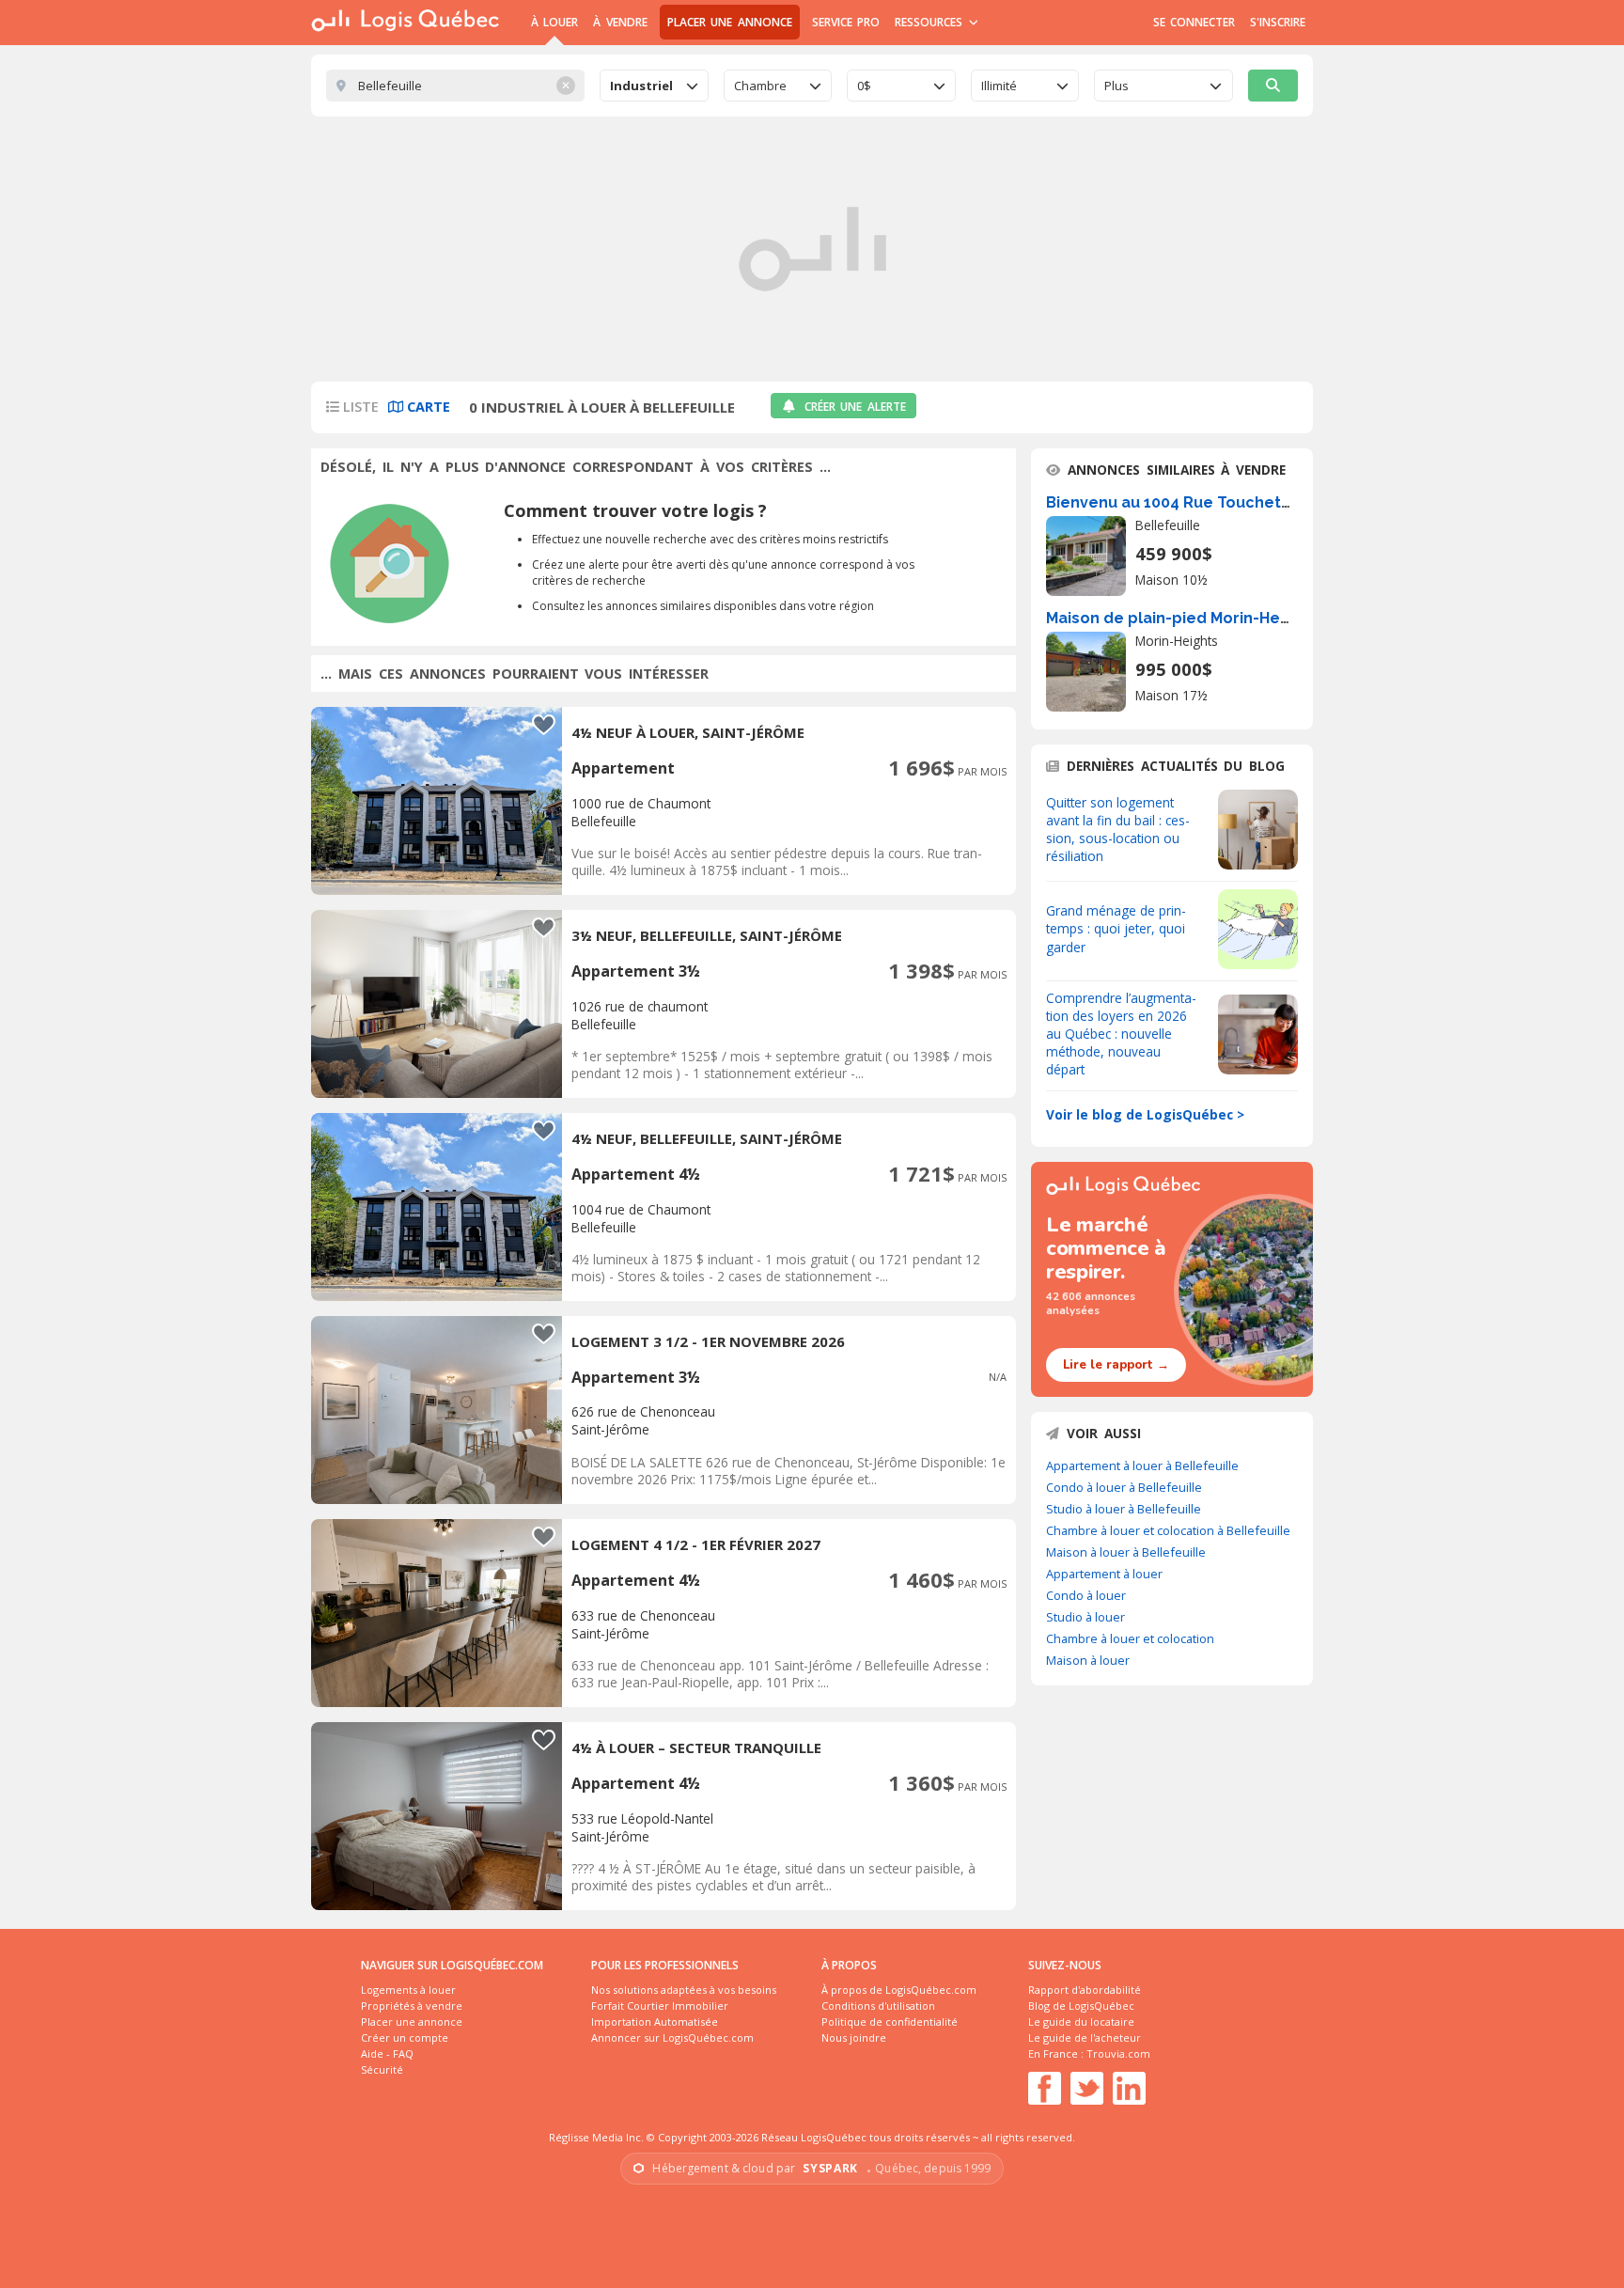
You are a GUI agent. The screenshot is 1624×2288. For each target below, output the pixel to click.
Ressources (931, 22)
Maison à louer (1088, 1660)
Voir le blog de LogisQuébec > (1145, 1114)
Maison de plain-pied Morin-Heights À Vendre (1219, 618)
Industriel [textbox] (641, 86)
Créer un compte (405, 2037)
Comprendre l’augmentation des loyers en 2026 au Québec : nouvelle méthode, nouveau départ (1121, 1034)
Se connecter (1194, 22)
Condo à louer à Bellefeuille (1124, 1487)
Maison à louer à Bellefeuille (1126, 1552)
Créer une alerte (855, 407)
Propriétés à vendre (412, 2006)
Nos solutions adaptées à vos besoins (684, 1990)
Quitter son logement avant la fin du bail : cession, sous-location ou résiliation (1118, 829)
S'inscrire (1278, 22)
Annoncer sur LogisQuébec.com (672, 2037)
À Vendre (620, 22)
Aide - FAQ (387, 2053)
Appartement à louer (1104, 1574)
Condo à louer (1086, 1595)
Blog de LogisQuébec (1081, 2006)
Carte (427, 407)
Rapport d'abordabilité (1085, 1990)
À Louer (554, 22)
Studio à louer (1085, 1617)
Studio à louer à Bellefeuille (1124, 1509)
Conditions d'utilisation (878, 2006)
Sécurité (382, 2069)
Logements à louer (408, 1990)
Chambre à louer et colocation (1130, 1638)
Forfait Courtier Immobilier (660, 2006)
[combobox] (654, 86)
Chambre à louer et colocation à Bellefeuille (1168, 1530)
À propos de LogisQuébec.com (899, 1990)
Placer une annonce (730, 22)
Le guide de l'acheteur (1085, 2037)
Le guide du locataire (1081, 2022)
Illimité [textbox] (999, 86)
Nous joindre (854, 2037)
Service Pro (846, 22)
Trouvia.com (1118, 2053)
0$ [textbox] (864, 86)
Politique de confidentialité (890, 2022)
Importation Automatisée (655, 2022)
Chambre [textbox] (760, 86)
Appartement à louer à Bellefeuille (1142, 1465)
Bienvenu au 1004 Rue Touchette (1172, 502)
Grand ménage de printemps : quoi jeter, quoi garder (1116, 928)
